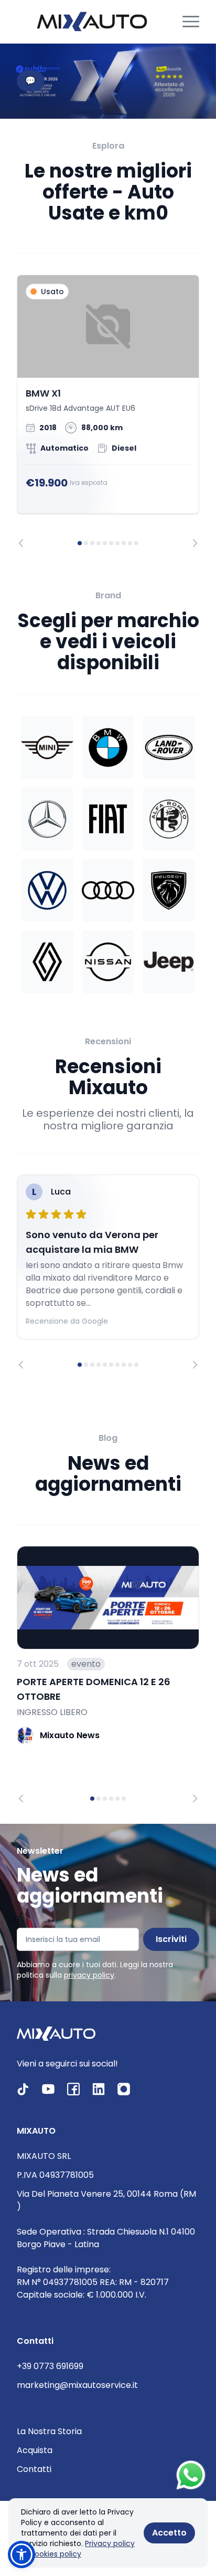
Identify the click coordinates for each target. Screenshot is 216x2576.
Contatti (34, 2469)
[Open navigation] (191, 22)
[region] (108, 411)
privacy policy (89, 1975)
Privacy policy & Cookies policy (78, 2549)
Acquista (35, 2450)
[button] (21, 2554)
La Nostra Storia (49, 2431)
